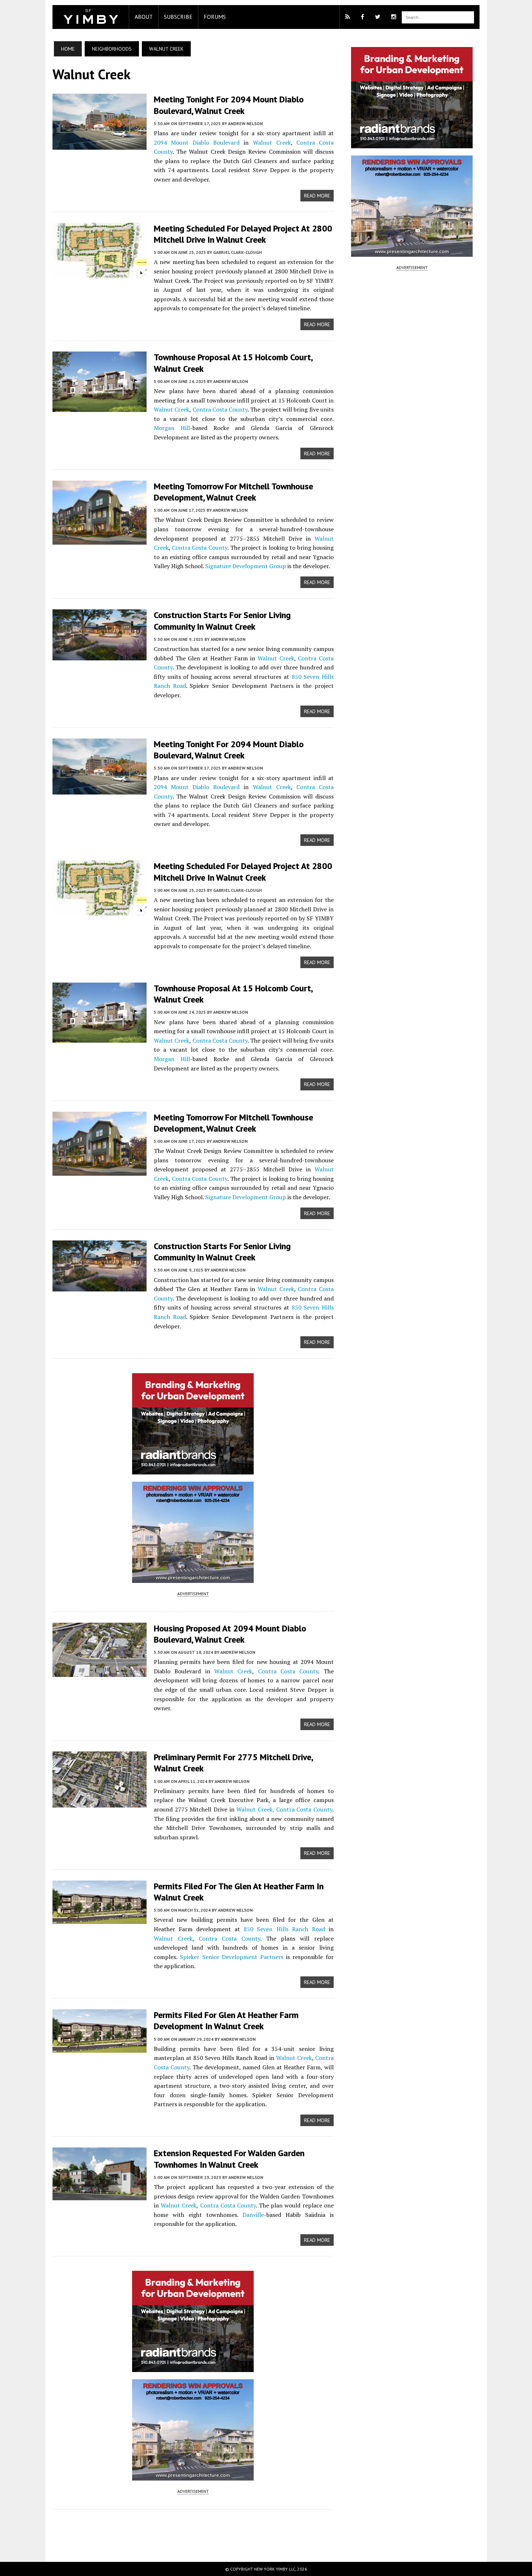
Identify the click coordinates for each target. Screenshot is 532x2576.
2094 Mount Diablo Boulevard (197, 142)
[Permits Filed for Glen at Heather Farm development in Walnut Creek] (100, 2048)
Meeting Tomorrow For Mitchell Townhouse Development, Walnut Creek (233, 492)
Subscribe (178, 17)
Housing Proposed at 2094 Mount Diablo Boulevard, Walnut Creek (230, 1634)
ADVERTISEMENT (193, 1594)
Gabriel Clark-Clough (237, 252)
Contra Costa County (220, 409)
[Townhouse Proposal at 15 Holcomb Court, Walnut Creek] (100, 407)
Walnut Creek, (255, 1809)
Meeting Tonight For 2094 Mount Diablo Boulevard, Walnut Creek (229, 105)
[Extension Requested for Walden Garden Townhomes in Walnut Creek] (100, 2196)
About (144, 17)
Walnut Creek (272, 142)
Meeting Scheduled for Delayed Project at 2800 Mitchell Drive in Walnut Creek (243, 234)
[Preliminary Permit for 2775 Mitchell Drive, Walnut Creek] (100, 1803)
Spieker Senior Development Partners (231, 1957)
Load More (193, 2528)
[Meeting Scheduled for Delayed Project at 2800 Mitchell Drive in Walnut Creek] (100, 273)
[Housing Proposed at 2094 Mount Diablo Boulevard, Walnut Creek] (100, 1672)
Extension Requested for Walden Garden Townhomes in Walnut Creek (229, 2159)
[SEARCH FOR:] (438, 17)
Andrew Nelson (245, 124)
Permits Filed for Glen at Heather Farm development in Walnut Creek (226, 2021)
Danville (253, 2215)
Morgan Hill (172, 428)
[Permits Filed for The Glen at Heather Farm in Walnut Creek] (100, 1919)
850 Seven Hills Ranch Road (284, 1929)
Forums (215, 17)
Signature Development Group (246, 566)
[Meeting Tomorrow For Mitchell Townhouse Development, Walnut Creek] (100, 540)
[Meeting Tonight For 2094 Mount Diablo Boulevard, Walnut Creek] (100, 145)
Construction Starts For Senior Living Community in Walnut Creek (222, 621)
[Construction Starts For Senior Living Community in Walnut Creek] (100, 656)
